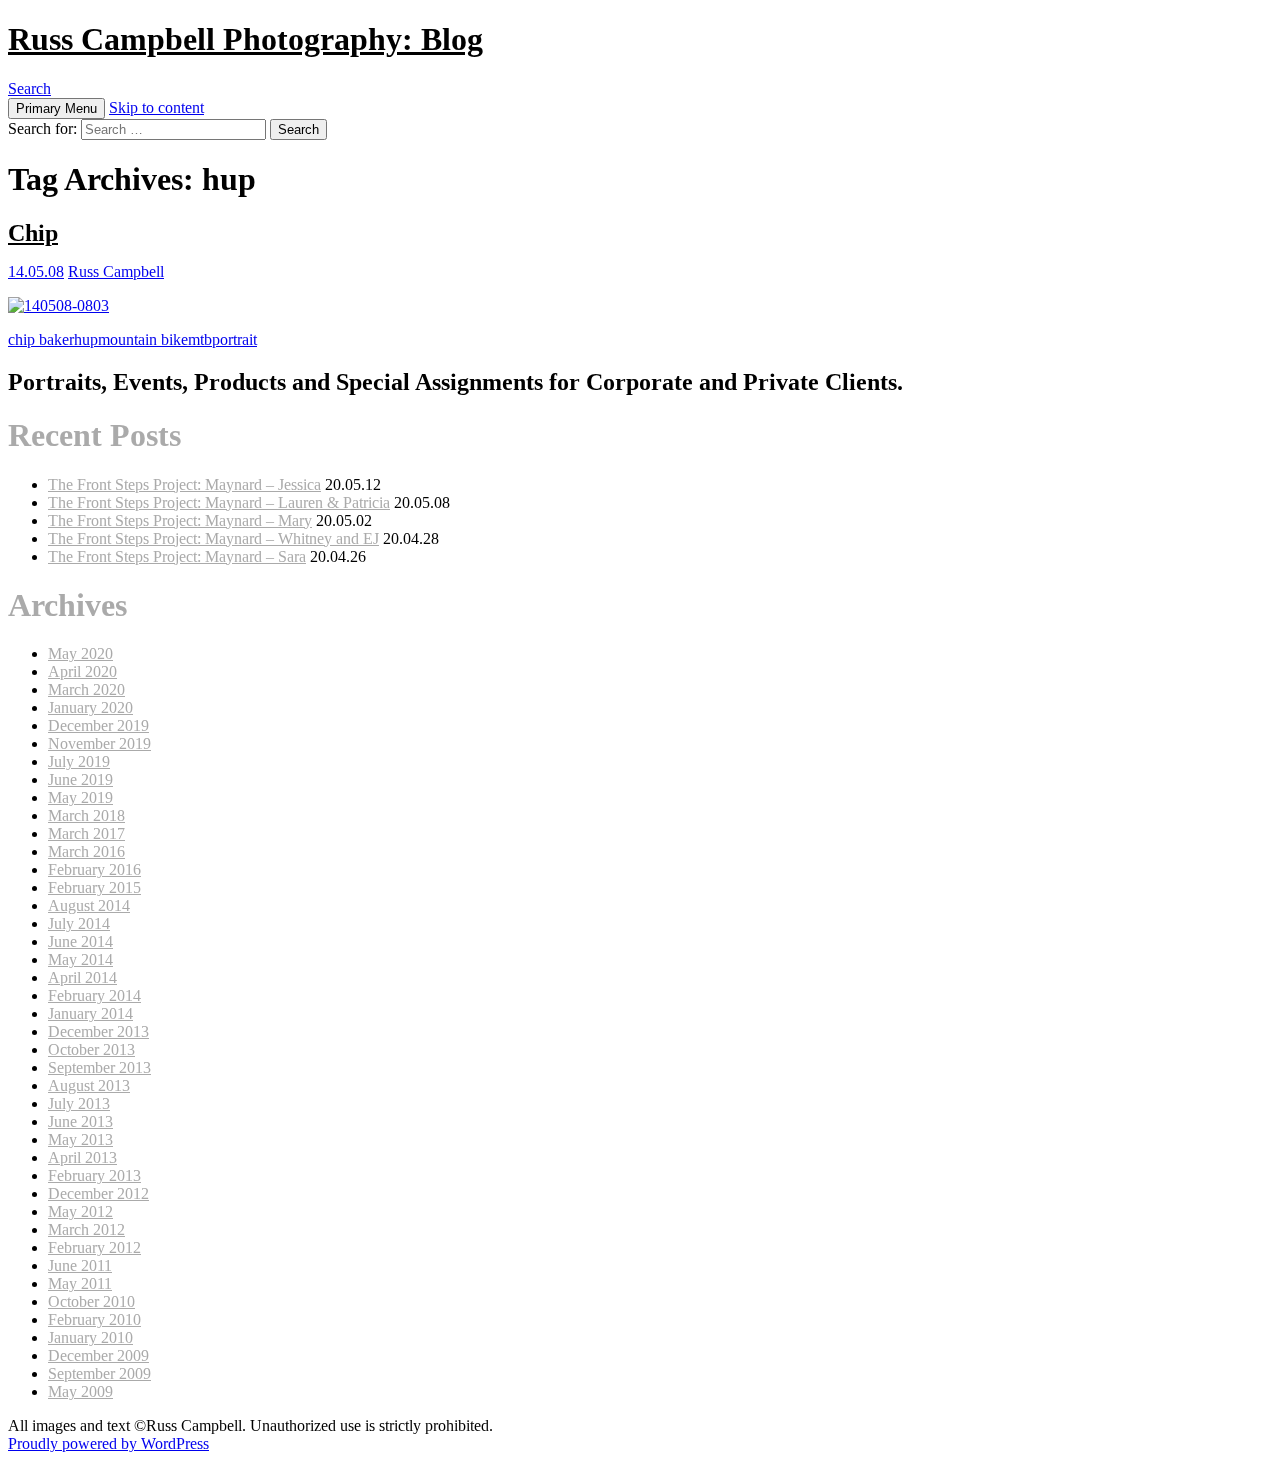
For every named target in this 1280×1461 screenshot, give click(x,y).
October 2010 (91, 1301)
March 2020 (86, 689)
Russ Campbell (116, 271)
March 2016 (86, 851)
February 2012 (94, 1247)
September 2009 (99, 1373)
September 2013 (99, 1067)
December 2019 (98, 725)
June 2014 (80, 941)
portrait (234, 339)
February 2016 (94, 869)
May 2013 (80, 1139)
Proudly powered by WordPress (108, 1443)
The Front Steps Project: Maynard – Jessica (184, 484)
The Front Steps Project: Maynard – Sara (177, 556)
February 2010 (94, 1319)
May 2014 (80, 959)
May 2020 (80, 653)
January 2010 (90, 1337)
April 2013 (82, 1157)
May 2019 (80, 797)
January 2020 (90, 707)
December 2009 (98, 1355)
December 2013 (98, 1031)
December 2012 (98, 1193)
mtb (200, 339)
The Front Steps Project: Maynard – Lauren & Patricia (219, 502)
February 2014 (94, 995)
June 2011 (80, 1265)
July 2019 (79, 761)
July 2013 (79, 1103)
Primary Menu (56, 108)
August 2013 (89, 1085)
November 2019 (99, 743)
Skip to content (156, 107)
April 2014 (82, 977)
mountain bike (143, 339)
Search (29, 88)
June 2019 (80, 779)
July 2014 (79, 923)
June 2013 (80, 1121)
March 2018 (86, 815)
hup (86, 339)
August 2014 (89, 905)
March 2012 (86, 1229)
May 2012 (80, 1211)
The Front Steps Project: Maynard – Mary (180, 520)
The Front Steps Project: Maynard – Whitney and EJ (213, 538)
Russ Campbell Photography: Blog (245, 39)
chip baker (41, 339)
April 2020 (82, 671)
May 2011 (80, 1283)
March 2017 (86, 833)
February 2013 (94, 1175)
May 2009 (80, 1391)
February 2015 (94, 887)
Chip (33, 233)
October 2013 (91, 1049)
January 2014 (90, 1013)
